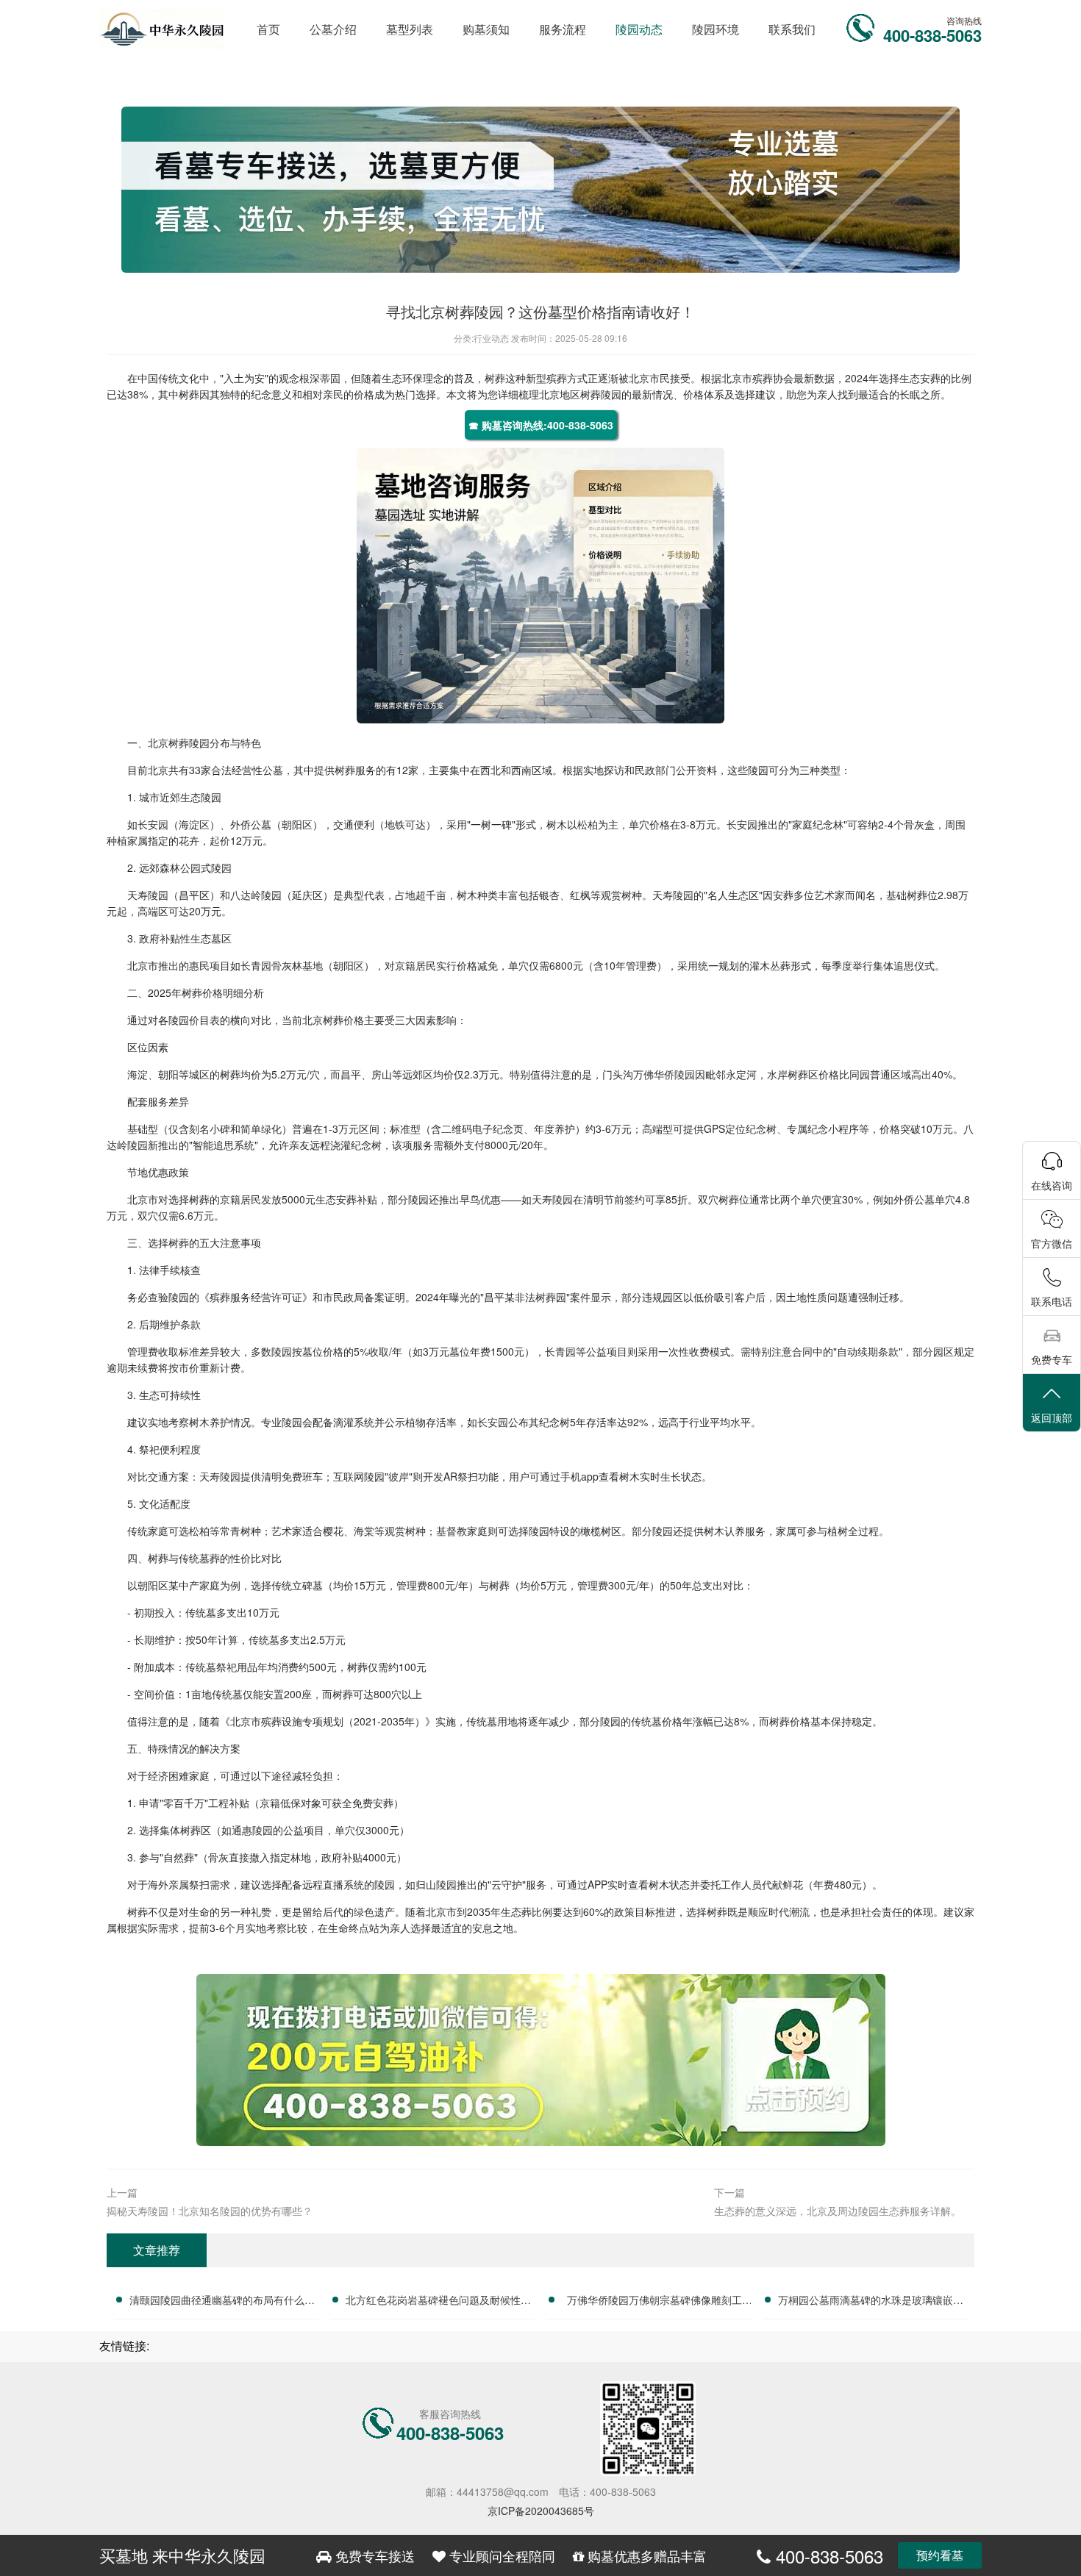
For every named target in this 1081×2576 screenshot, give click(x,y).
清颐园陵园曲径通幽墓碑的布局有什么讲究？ (222, 2302)
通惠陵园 (252, 1830)
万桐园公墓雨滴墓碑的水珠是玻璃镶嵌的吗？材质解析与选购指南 (871, 2302)
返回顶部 (1052, 1417)
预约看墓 (940, 2555)
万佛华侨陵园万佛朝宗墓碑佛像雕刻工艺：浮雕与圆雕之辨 (654, 2302)
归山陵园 (436, 1884)
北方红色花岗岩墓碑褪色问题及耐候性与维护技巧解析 (438, 2302)
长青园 (256, 965)
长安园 (153, 824)
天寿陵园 (148, 895)
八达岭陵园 (256, 895)
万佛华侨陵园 (664, 1074)
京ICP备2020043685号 (541, 2511)
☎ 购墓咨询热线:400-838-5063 (541, 425)
